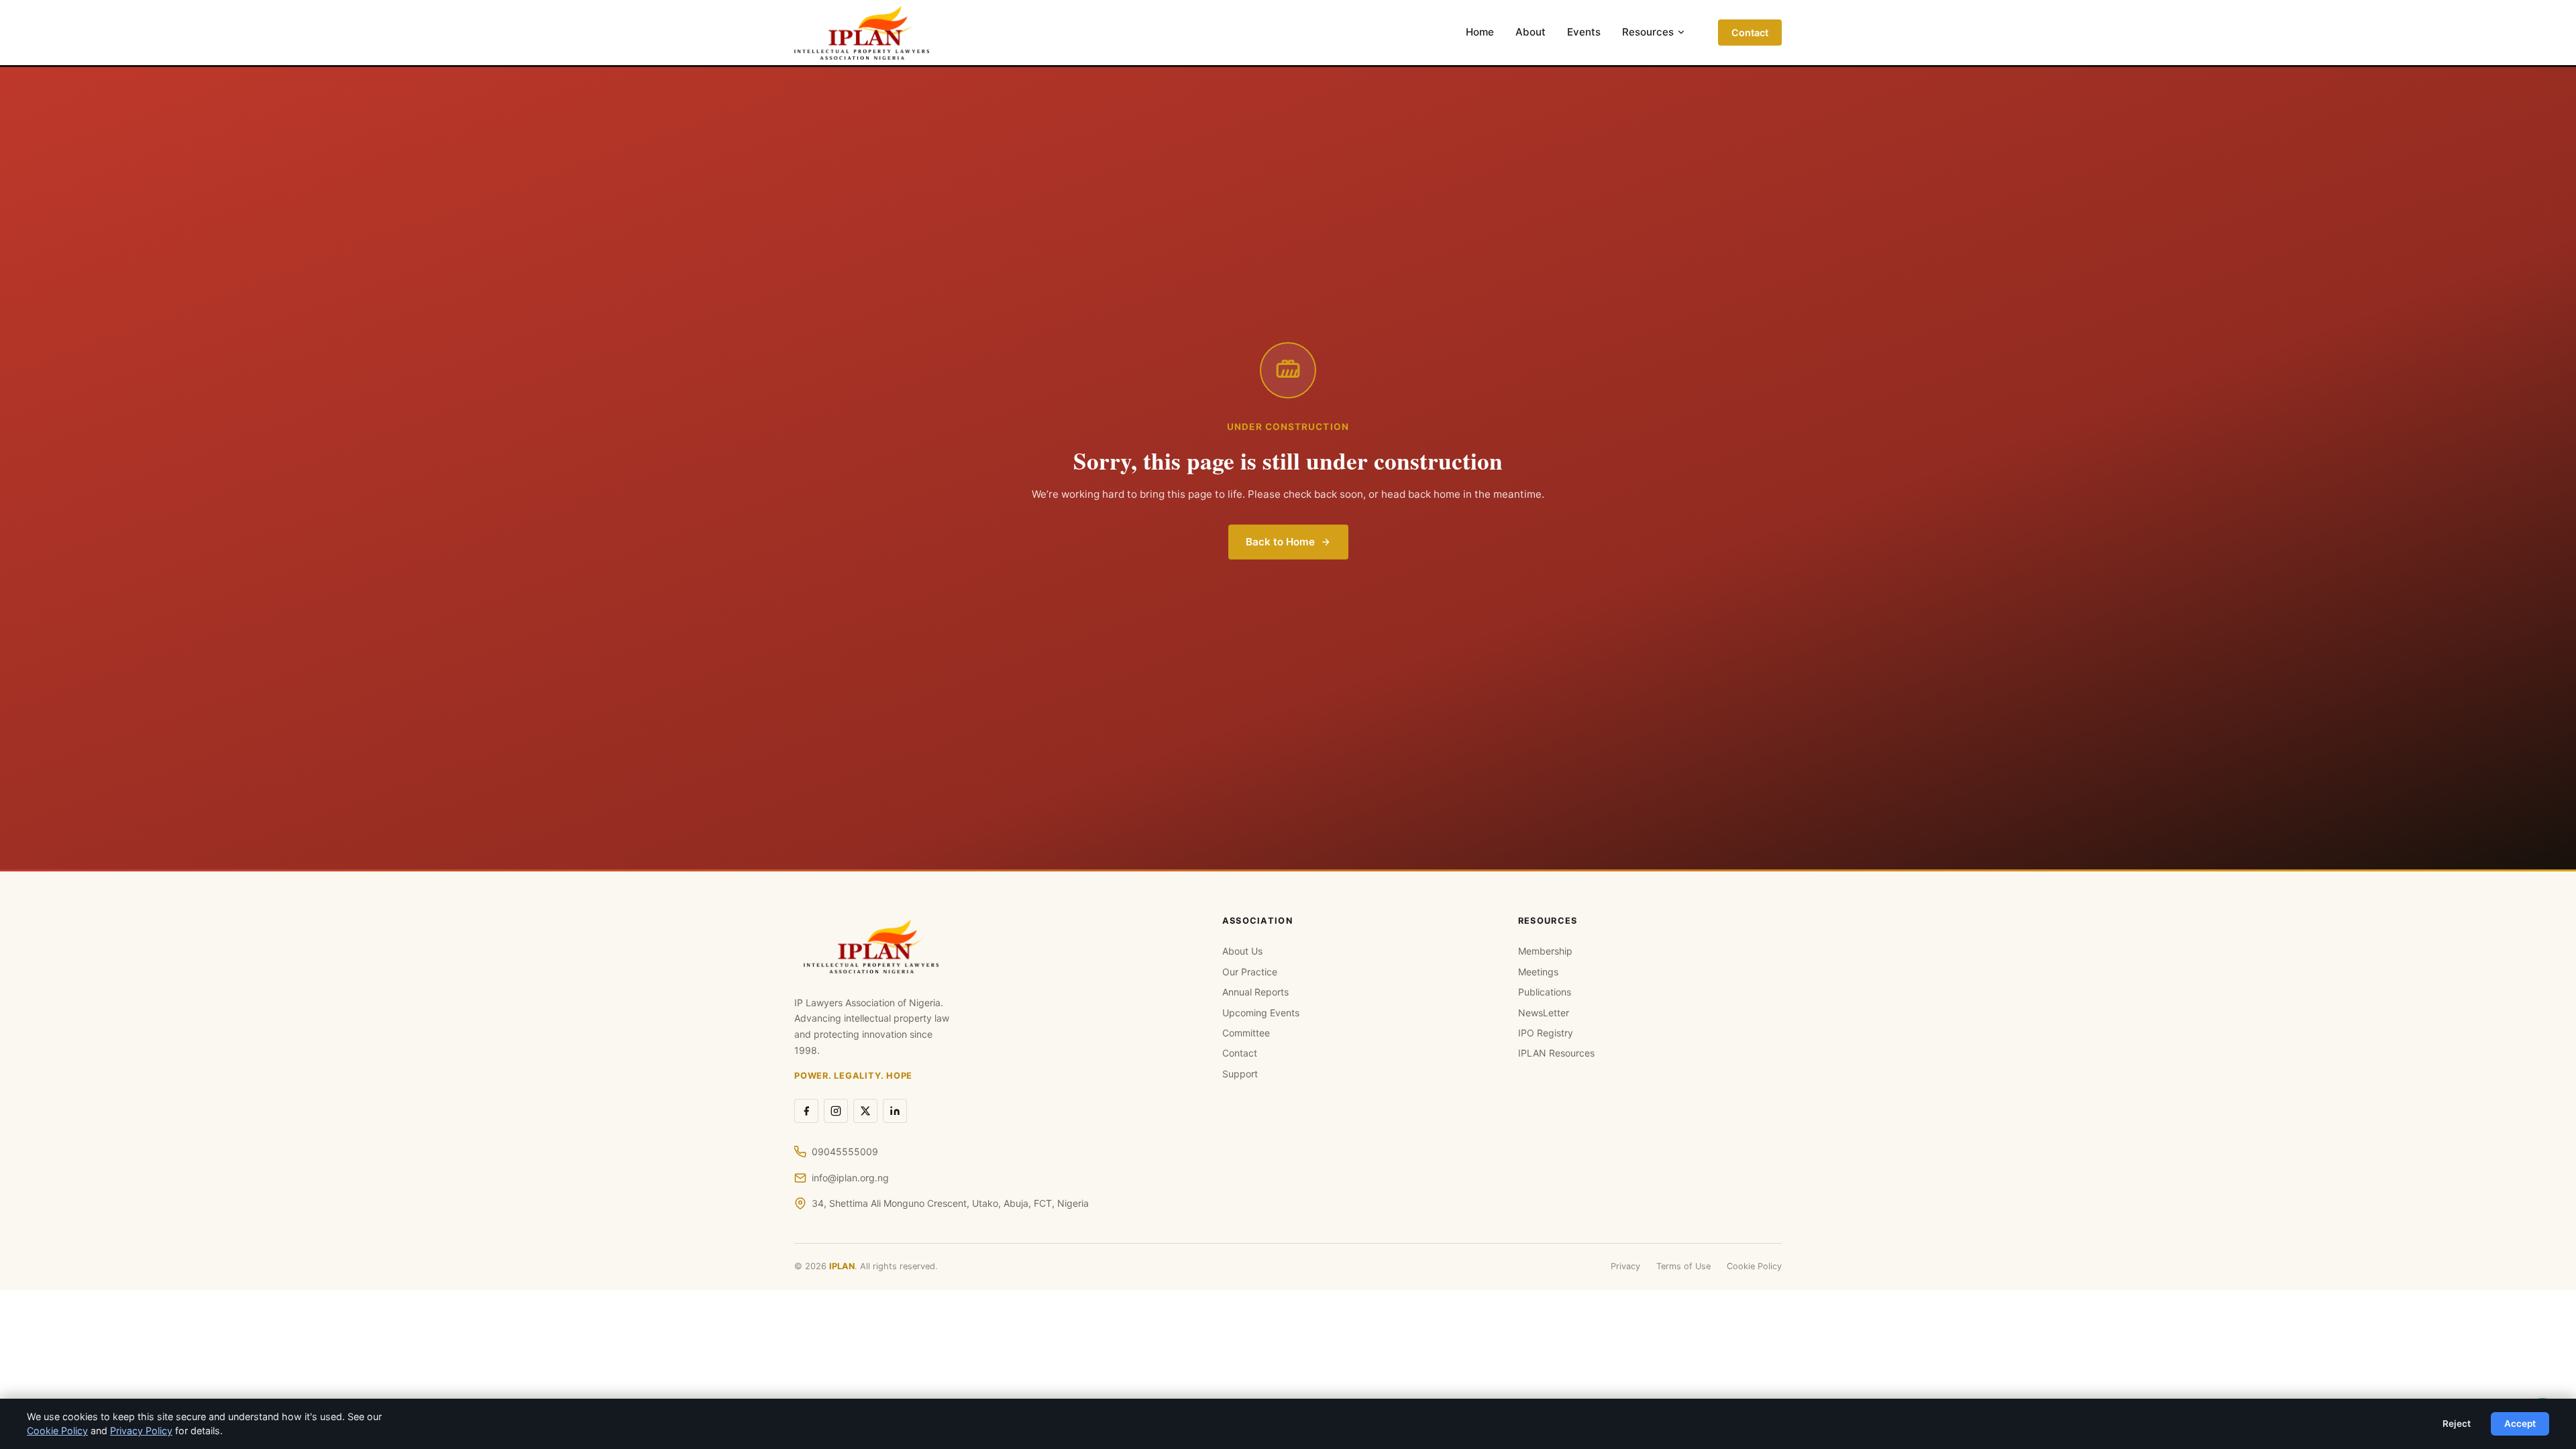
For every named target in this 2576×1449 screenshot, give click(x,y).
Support (1240, 1074)
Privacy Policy (141, 1431)
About (1531, 32)
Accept (2520, 1424)
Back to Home (1280, 542)
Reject (2457, 1424)
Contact (1750, 33)
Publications (1545, 992)
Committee (1246, 1033)
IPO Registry (1546, 1033)
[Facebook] (806, 1111)
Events (1584, 32)
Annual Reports (1255, 992)
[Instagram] (836, 1111)
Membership (1545, 951)
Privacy (1625, 1266)
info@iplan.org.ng (850, 1178)
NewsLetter (1544, 1013)
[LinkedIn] (895, 1111)
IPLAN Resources (1556, 1053)
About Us (1242, 951)
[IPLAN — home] (862, 33)
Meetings (1538, 972)
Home (1480, 32)
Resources (1648, 32)
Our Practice (1250, 972)
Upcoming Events (1261, 1013)
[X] (865, 1111)
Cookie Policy (1754, 1266)
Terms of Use (1683, 1266)
